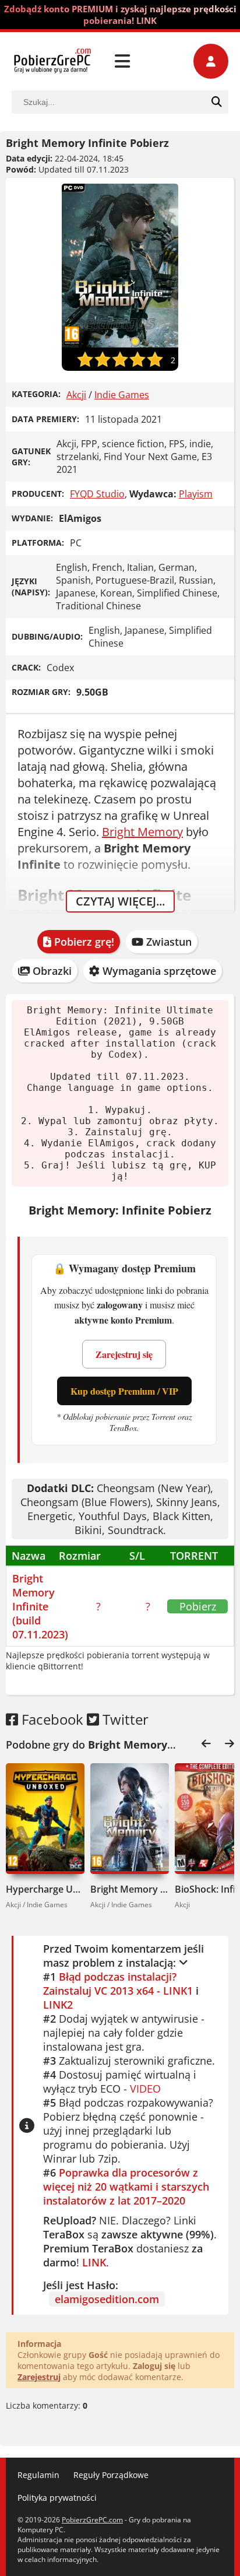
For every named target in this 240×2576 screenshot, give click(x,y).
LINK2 (58, 2005)
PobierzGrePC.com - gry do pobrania (52, 61)
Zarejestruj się (124, 1354)
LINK (94, 2262)
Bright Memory (142, 832)
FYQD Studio (97, 494)
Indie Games (122, 395)
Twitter (124, 1719)
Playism (196, 494)
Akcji (76, 395)
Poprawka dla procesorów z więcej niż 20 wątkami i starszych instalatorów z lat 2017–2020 (126, 2187)
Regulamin (38, 2475)
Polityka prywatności (57, 2498)
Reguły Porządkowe (111, 2475)
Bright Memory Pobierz (130, 1889)
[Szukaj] (217, 102)
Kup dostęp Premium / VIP (124, 1391)
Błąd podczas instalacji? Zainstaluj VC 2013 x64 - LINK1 (118, 1984)
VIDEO (145, 2089)
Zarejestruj (39, 2377)
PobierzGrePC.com (92, 2520)
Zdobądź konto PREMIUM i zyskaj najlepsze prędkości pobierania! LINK (120, 15)
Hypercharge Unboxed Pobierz (45, 1889)
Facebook (51, 1719)
